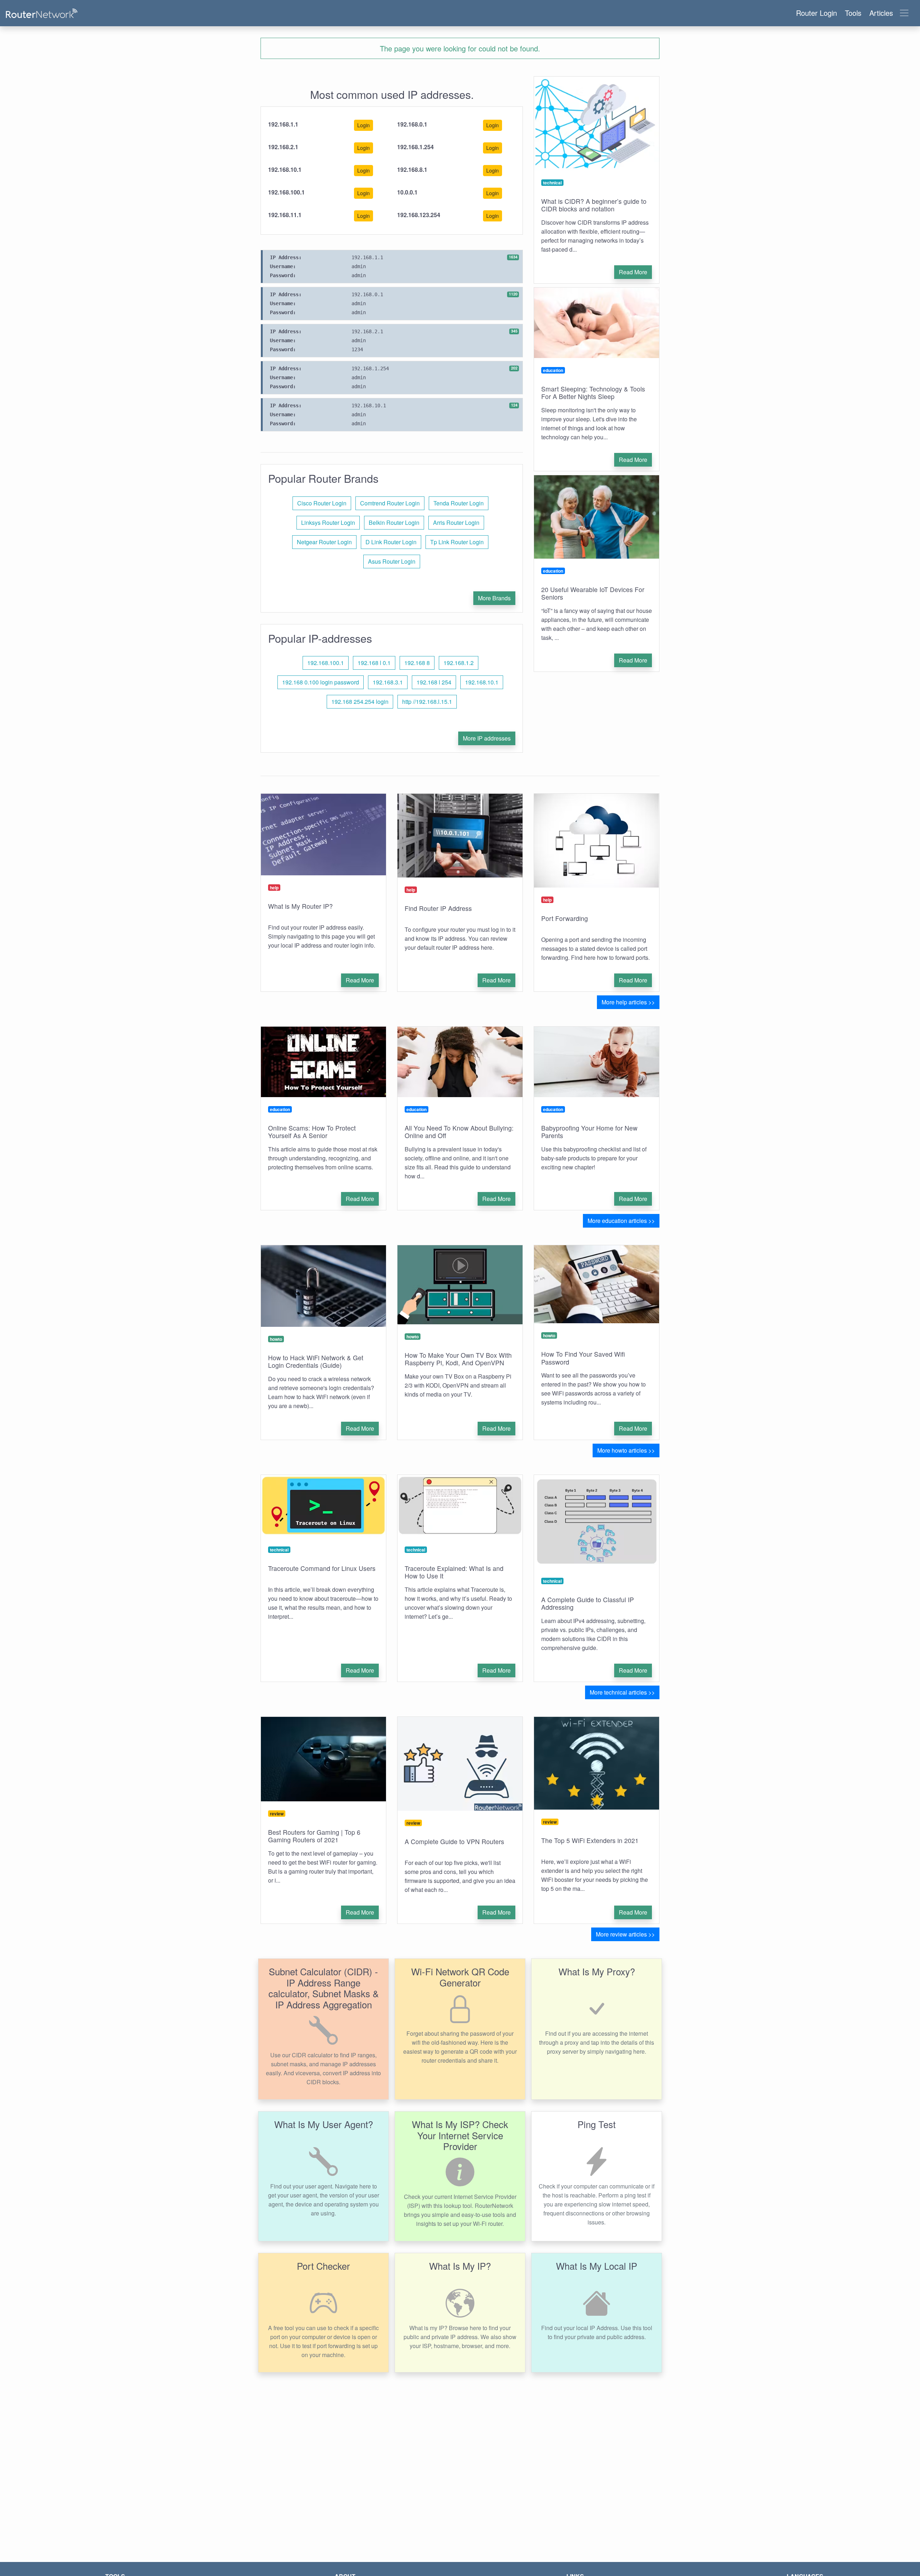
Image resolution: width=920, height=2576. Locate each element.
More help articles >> (628, 1002)
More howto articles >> (626, 1450)
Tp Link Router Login (457, 542)
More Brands (494, 598)
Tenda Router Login (459, 503)
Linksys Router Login (328, 522)
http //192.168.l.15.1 (427, 702)
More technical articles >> (622, 1692)
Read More (633, 272)
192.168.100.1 (326, 663)
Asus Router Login (392, 561)
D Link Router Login (391, 542)
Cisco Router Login (322, 503)
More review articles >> (625, 1934)
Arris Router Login (456, 522)
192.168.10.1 (482, 682)
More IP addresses (487, 738)
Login (364, 125)
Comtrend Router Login (390, 503)
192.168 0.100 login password (321, 682)
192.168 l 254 (434, 682)
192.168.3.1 (388, 682)
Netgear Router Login (324, 542)
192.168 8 (417, 663)
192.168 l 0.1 (374, 663)
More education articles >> (621, 1221)
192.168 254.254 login (360, 702)
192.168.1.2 (459, 663)
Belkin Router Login (394, 522)
